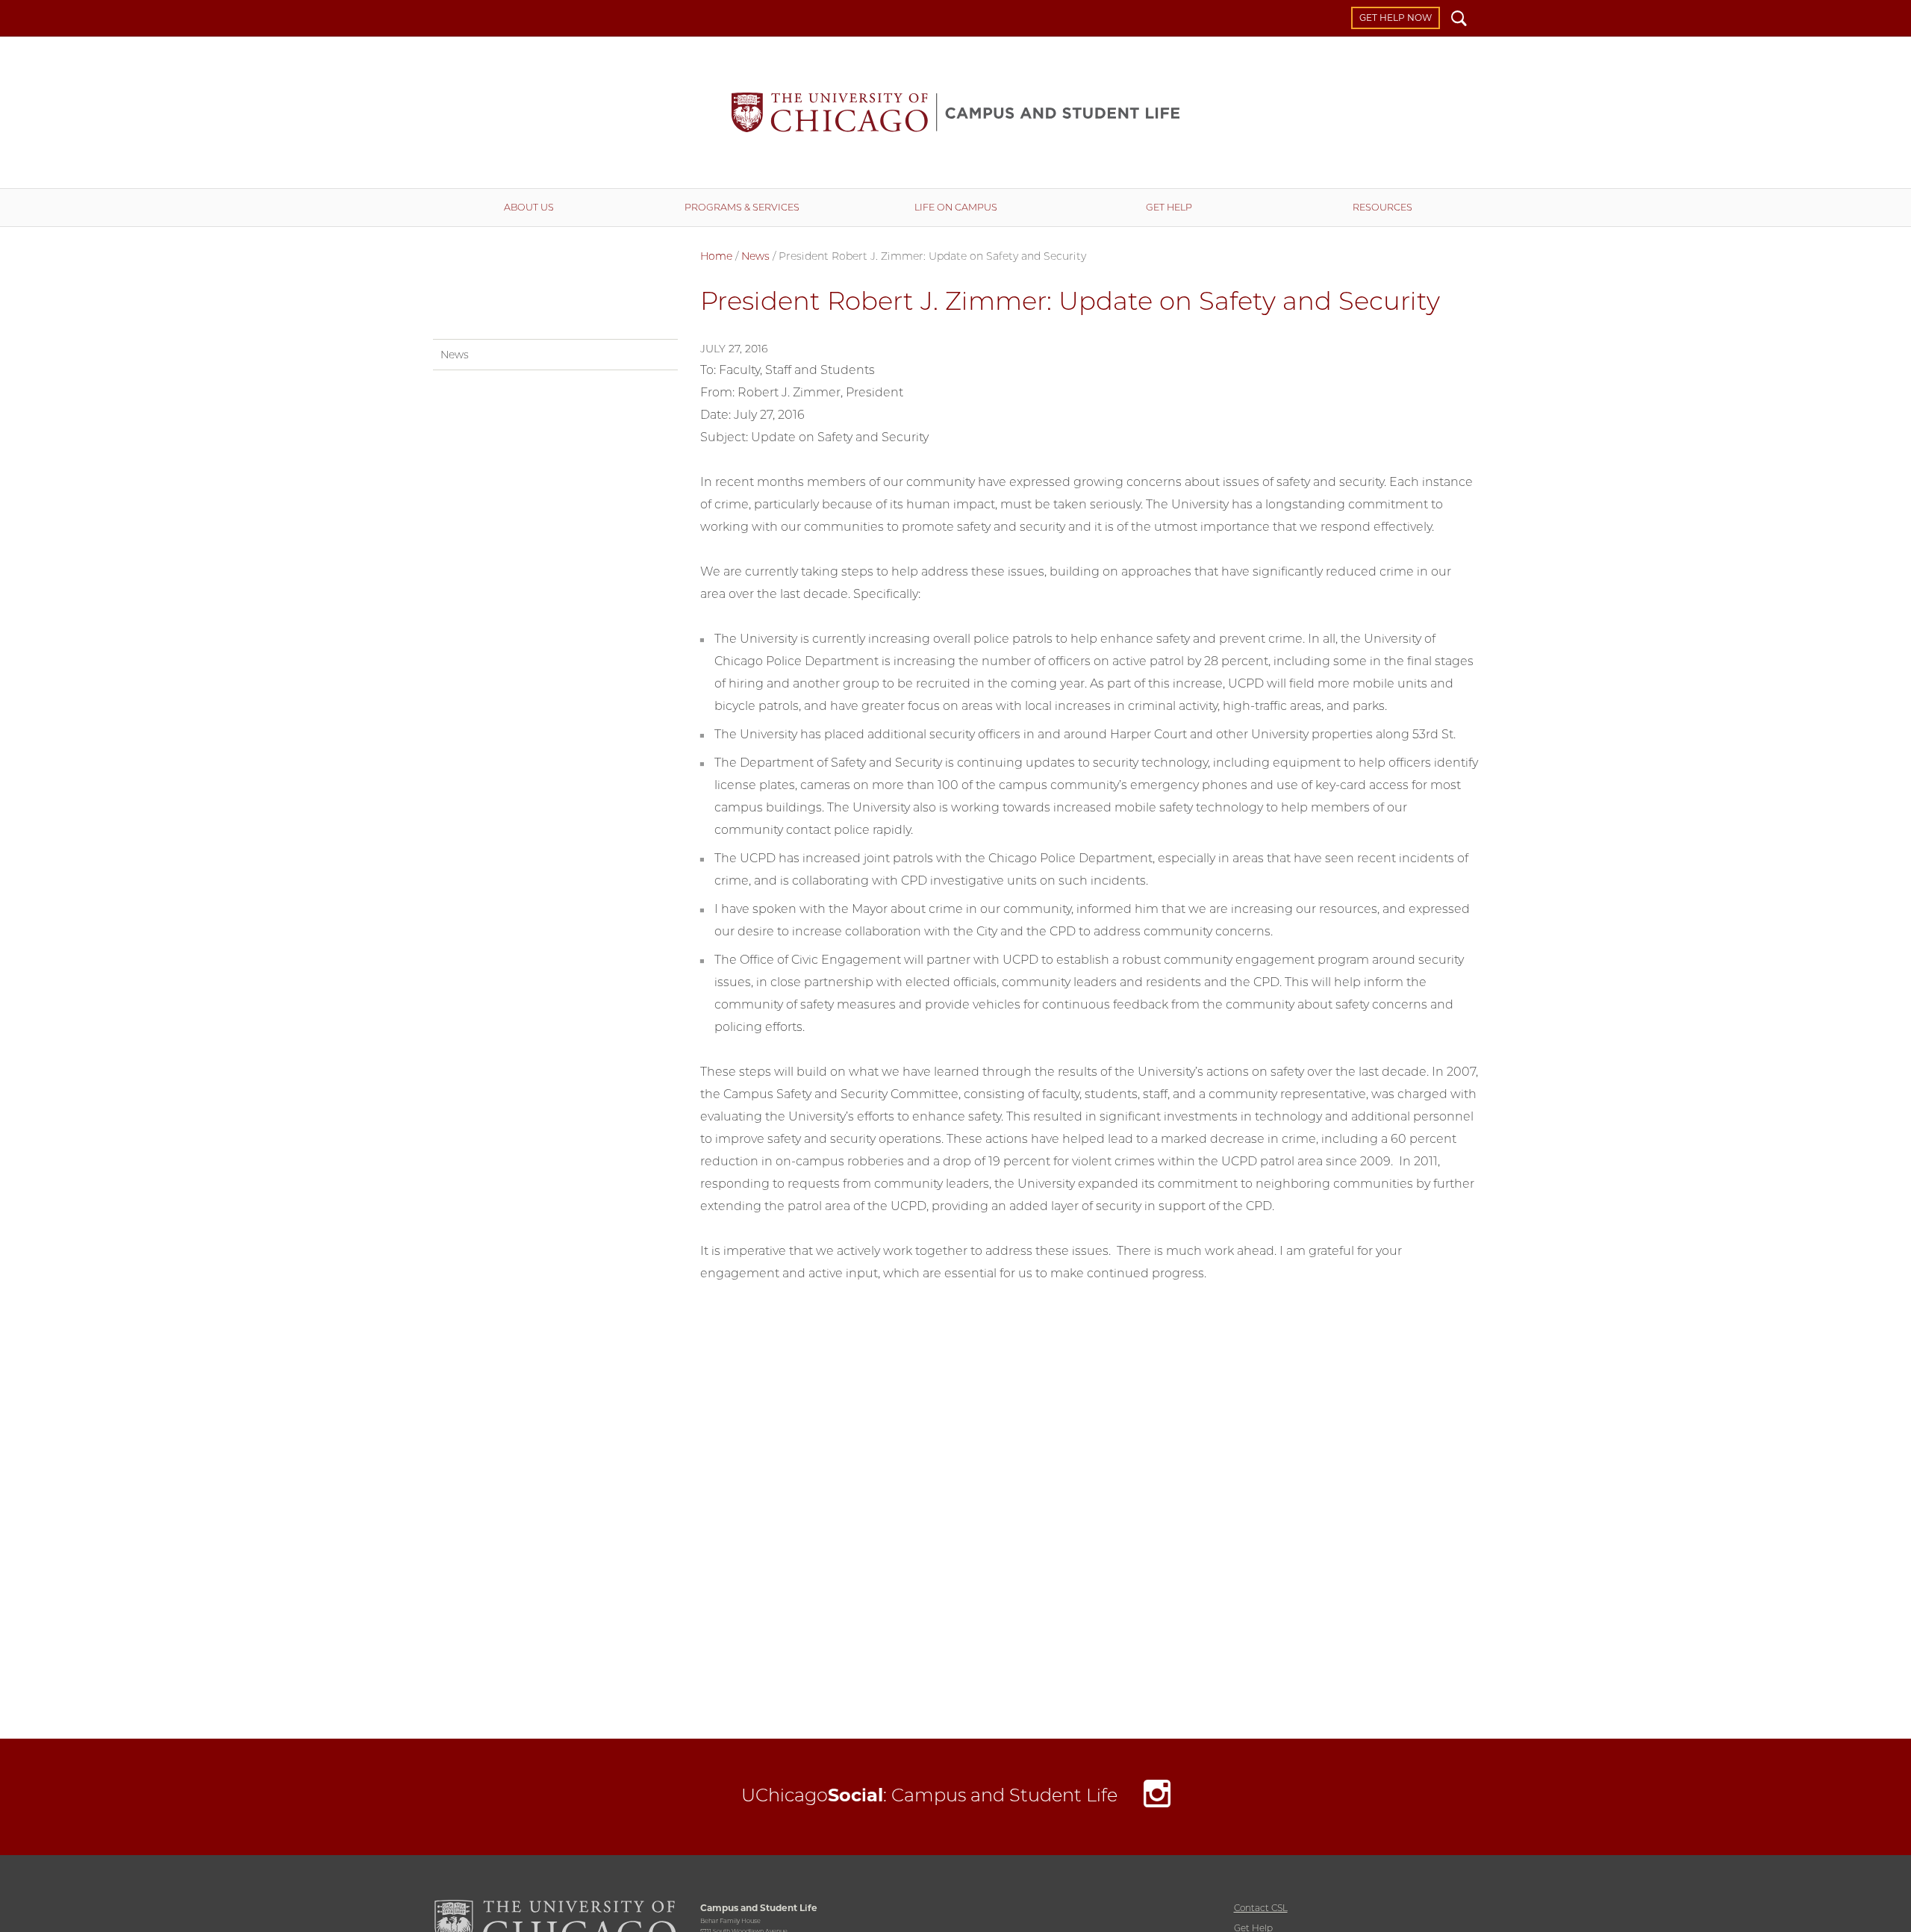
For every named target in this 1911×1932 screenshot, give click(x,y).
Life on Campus (956, 207)
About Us (529, 207)
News (755, 256)
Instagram (1157, 1797)
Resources (1382, 207)
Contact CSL (1261, 1908)
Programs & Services (742, 207)
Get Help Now (1396, 18)
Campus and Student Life (955, 112)
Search (1459, 20)
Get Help (1169, 207)
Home (716, 256)
